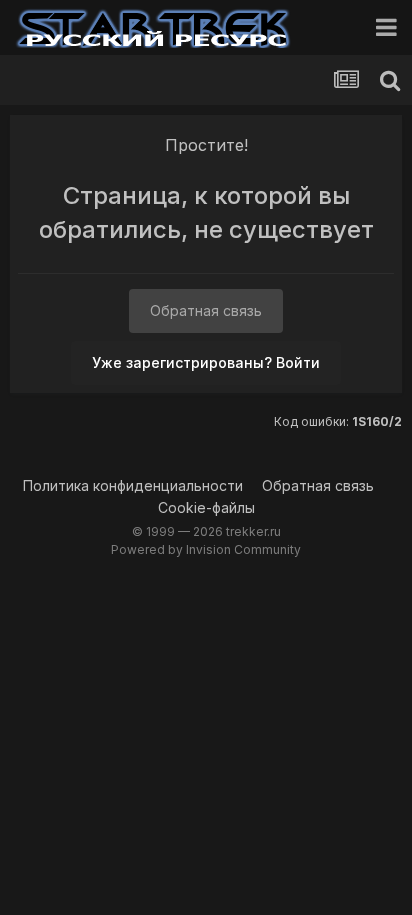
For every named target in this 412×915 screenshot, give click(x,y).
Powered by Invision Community (206, 549)
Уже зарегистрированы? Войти (206, 362)
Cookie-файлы (206, 507)
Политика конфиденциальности (133, 485)
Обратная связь (206, 310)
